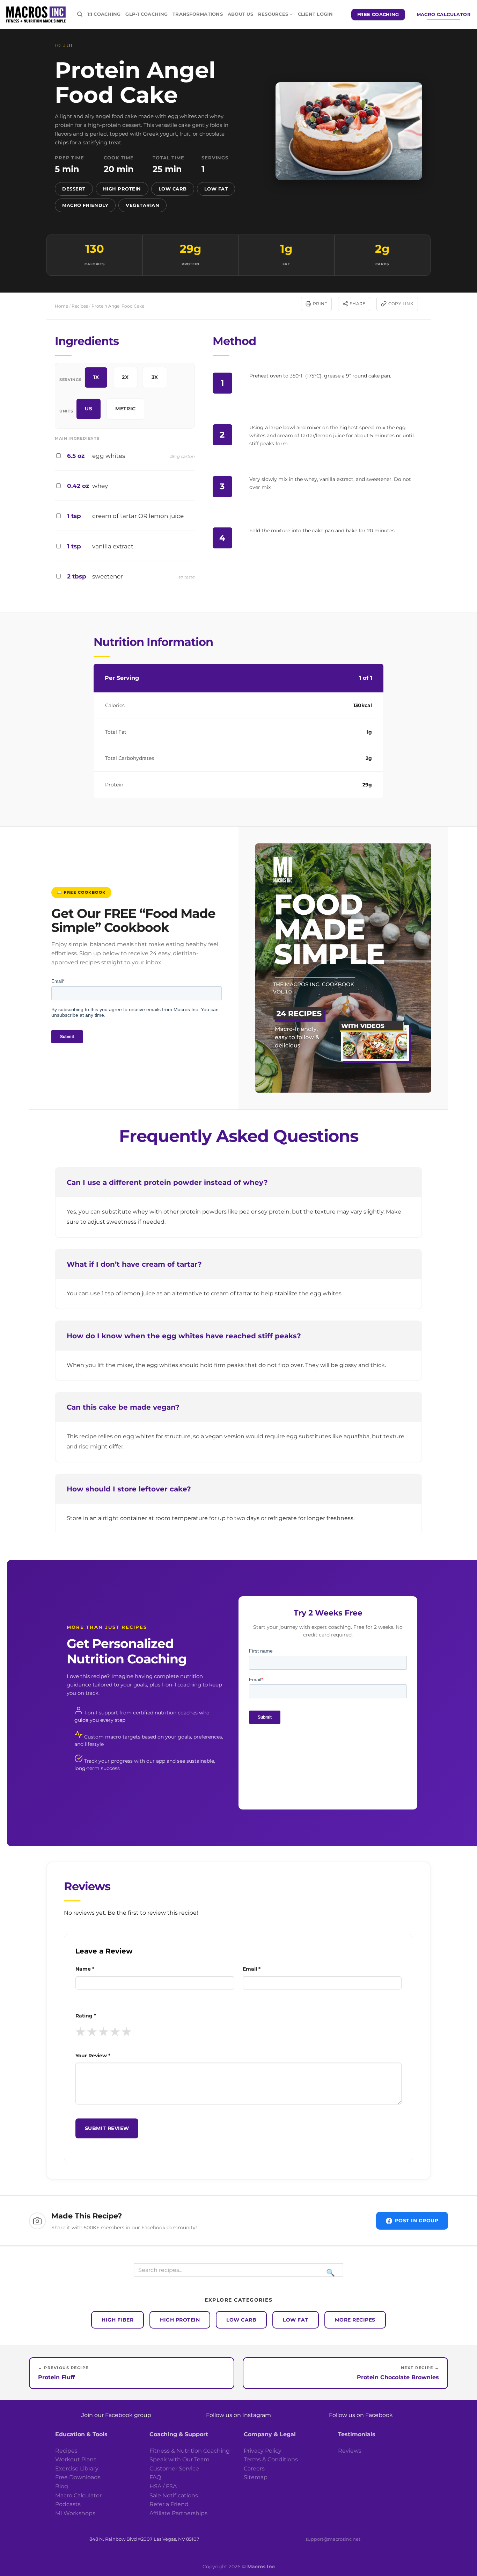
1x (96, 377)
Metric (126, 409)
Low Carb (173, 189)
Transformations (198, 14)
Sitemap (256, 2477)
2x (125, 377)
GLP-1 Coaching (146, 14)
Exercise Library (77, 2469)
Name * (85, 1969)
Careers (254, 2469)
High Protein (122, 189)
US (89, 409)
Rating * (86, 2016)
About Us (240, 14)
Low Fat (216, 189)
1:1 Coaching (104, 14)
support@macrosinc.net (333, 2539)
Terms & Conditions (271, 2459)
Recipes (80, 306)
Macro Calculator (78, 2495)
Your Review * (93, 2056)
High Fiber (118, 2320)
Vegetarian (142, 205)
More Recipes (355, 2320)
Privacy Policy (263, 2451)
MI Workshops (75, 2513)
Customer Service (174, 2469)
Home (61, 306)
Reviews (350, 2451)
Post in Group (417, 2221)
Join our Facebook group (116, 2415)
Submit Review (107, 2128)
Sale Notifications (174, 2495)
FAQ (155, 2477)
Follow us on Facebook (361, 2415)
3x (155, 377)
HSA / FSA (163, 2486)
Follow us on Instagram (239, 2415)
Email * (252, 1969)
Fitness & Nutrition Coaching (190, 2451)
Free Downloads (78, 2477)
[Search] (80, 14)
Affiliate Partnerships (178, 2513)
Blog (62, 2486)
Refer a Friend (169, 2504)
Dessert (74, 189)
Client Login (315, 14)
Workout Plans (76, 2459)
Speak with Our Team (179, 2459)
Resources (273, 14)
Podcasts (68, 2504)
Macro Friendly (85, 205)
